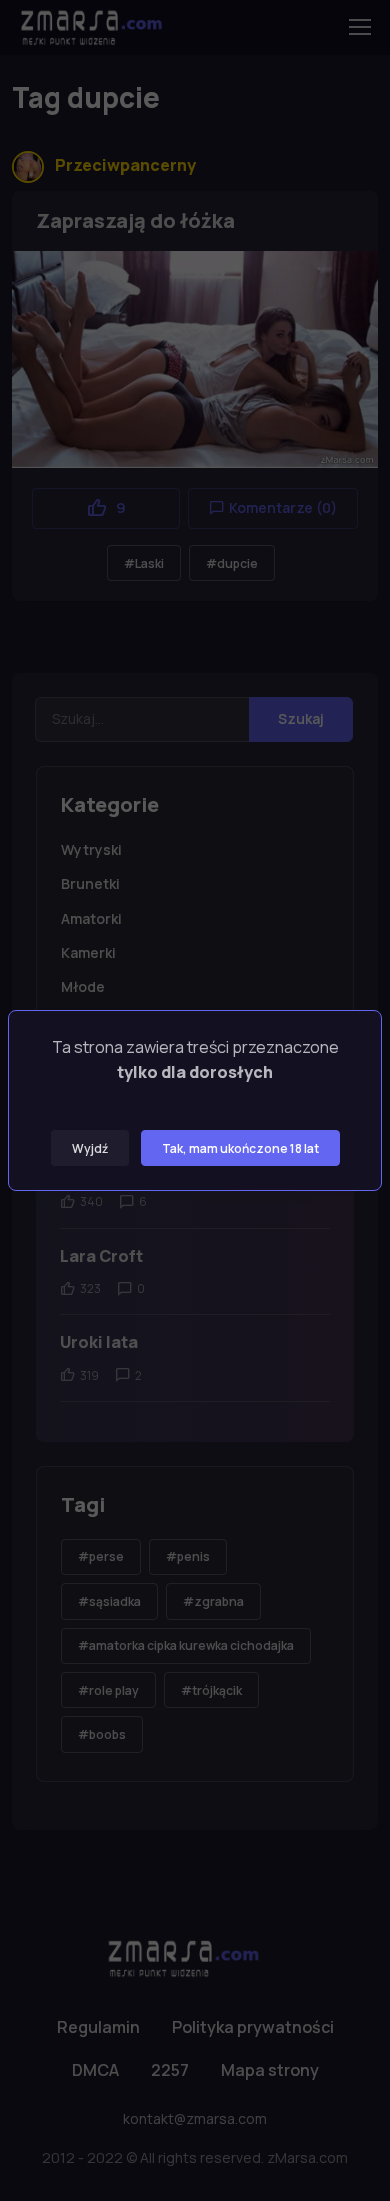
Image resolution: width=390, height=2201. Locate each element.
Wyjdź (90, 1148)
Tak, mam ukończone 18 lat (240, 1148)
